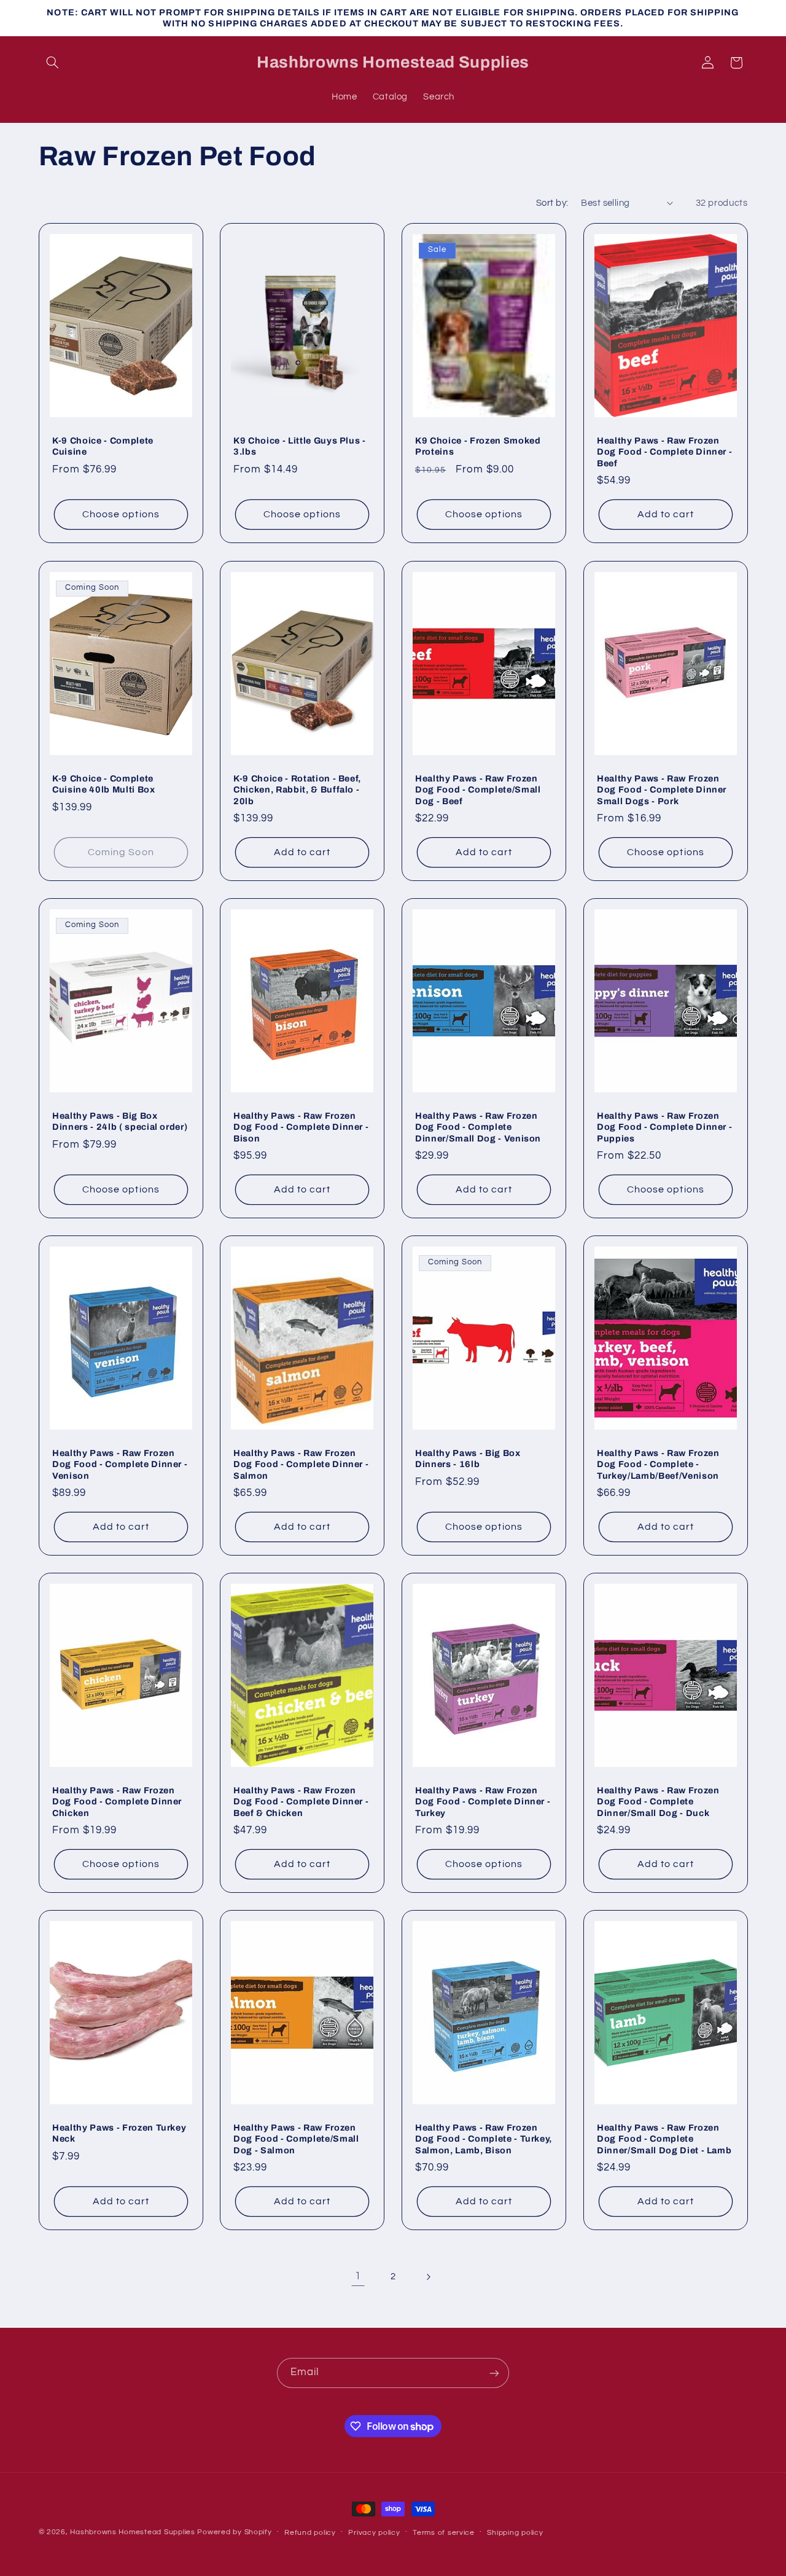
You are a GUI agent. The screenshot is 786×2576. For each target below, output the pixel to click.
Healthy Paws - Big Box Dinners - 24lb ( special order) (120, 1121)
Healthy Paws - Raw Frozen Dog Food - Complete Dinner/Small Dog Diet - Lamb (664, 2139)
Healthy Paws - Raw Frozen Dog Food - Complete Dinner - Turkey (483, 1802)
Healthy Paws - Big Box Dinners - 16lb (468, 1458)
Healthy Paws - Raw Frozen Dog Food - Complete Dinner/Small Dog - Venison (478, 1126)
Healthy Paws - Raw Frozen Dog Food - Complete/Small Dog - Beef (478, 789)
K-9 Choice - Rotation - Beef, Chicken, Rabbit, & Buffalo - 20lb (297, 789)
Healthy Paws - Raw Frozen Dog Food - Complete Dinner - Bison (301, 1126)
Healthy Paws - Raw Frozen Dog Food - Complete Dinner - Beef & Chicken (301, 1802)
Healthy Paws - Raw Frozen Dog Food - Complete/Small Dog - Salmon (296, 2139)
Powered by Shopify (234, 2532)
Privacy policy (374, 2533)
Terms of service (444, 2533)
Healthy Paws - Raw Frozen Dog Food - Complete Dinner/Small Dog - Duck (658, 1802)
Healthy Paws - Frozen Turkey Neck (119, 2133)
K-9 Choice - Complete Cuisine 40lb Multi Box (104, 783)
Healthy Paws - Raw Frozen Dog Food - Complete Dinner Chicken (117, 1802)
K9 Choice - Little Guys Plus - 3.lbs (300, 446)
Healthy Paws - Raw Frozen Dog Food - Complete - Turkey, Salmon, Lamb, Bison (484, 2139)
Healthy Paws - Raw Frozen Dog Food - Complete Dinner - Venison (120, 1464)
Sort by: (552, 203)
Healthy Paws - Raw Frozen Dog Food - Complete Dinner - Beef (664, 452)
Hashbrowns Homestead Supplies (132, 2532)
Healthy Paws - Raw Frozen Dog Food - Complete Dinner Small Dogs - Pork (662, 789)
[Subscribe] (494, 2373)
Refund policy (310, 2533)
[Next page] (428, 2277)
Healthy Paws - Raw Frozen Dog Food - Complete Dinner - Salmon (301, 1464)
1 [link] (358, 2276)
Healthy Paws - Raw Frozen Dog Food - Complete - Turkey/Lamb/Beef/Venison (658, 1464)
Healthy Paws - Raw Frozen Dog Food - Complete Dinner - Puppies (664, 1126)
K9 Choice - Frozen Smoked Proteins (478, 446)
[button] (53, 63)
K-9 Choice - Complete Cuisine (103, 446)
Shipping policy (515, 2533)
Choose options (121, 515)
